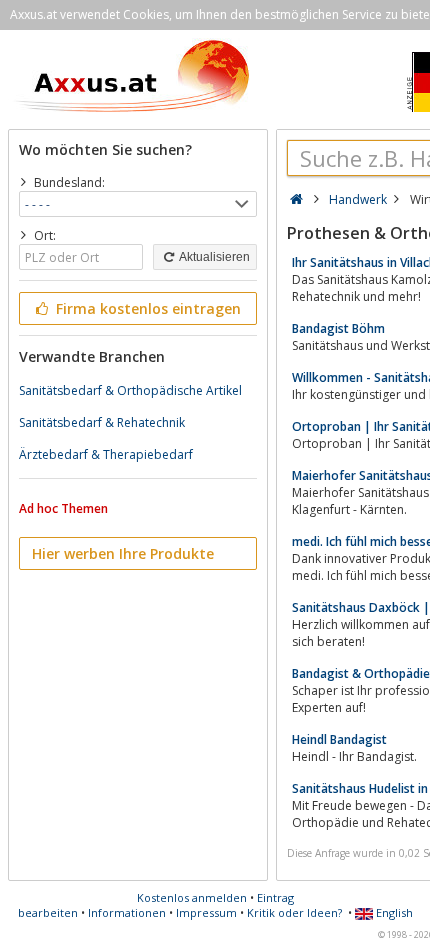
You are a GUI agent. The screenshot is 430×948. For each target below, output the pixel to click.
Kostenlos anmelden (192, 897)
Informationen (127, 912)
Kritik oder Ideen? (294, 912)
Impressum (206, 912)
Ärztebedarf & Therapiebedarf (106, 454)
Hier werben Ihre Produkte (123, 553)
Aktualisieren (213, 257)
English (393, 912)
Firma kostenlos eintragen (146, 308)
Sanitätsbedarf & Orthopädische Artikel (130, 390)
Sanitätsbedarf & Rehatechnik (102, 422)
